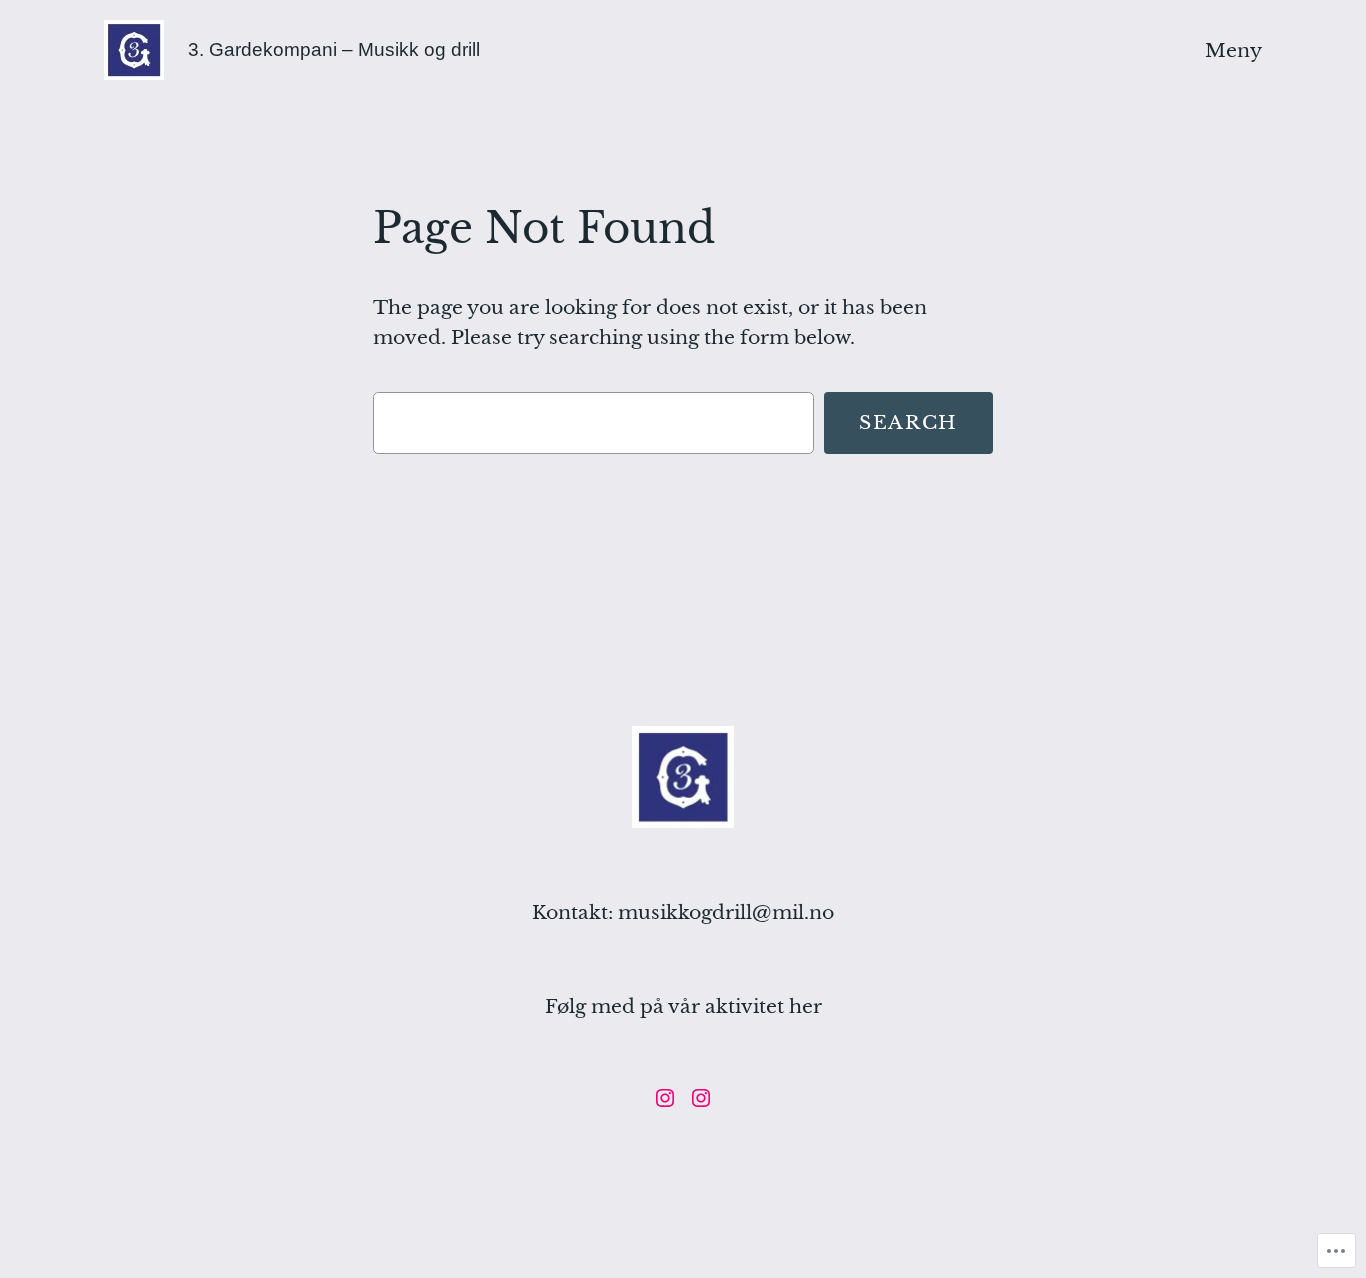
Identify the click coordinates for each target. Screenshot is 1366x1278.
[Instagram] (665, 1098)
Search (908, 422)
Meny (1233, 50)
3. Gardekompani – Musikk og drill (334, 49)
